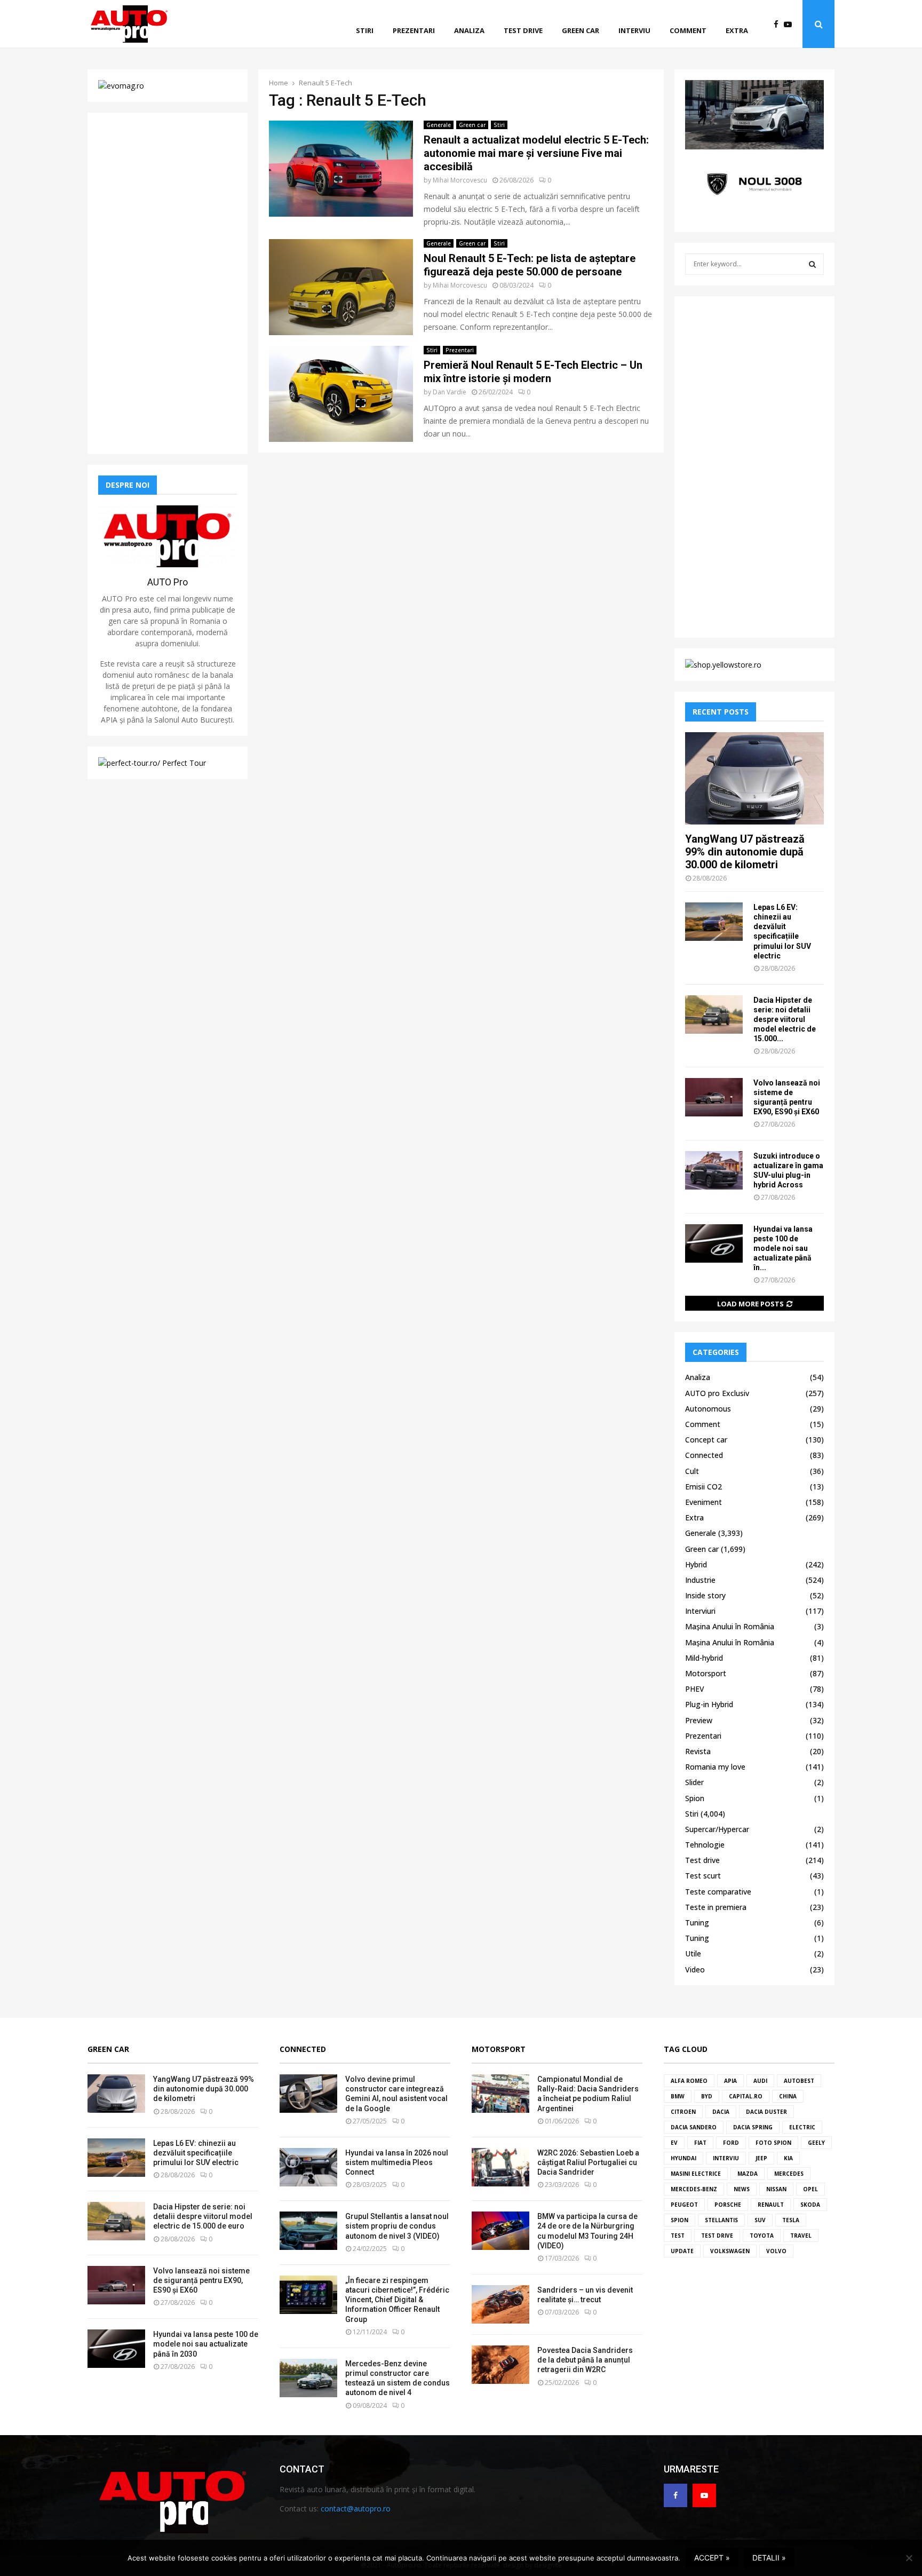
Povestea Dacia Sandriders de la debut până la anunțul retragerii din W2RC (585, 2360)
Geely (816, 2143)
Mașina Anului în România (730, 1626)
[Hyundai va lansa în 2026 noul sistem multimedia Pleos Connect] (308, 2167)
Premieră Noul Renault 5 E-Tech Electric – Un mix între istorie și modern (533, 372)
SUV (760, 2220)
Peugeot (684, 2205)
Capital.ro (746, 2096)
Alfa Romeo (689, 2081)
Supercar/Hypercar (717, 1829)
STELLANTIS (721, 2220)
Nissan (776, 2189)
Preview (699, 1720)
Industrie (700, 1580)
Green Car (108, 2049)
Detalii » (769, 2558)
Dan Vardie (450, 392)
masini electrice (696, 2174)
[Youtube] (790, 24)
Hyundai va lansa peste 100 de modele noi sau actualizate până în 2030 (206, 2344)
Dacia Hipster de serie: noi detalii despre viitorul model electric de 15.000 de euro (203, 2216)
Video (695, 1969)
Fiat (700, 2143)
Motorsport (706, 1673)
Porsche (728, 2205)
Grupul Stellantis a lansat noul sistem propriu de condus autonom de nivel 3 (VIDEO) (397, 2226)
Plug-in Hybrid (709, 1704)
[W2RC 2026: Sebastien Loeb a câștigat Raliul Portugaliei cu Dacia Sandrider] (500, 2167)
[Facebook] (779, 24)
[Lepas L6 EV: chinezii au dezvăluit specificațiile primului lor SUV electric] (714, 922)
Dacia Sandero (694, 2127)
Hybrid (696, 1564)
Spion (695, 1798)
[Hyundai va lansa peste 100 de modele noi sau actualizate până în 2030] (714, 1243)
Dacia (721, 2112)
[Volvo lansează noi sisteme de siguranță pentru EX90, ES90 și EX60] (714, 1097)
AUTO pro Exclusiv (717, 1393)
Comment (688, 30)
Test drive (523, 30)
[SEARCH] (812, 264)
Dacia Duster (766, 2112)
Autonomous (708, 1409)
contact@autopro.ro (356, 2508)
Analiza (469, 30)
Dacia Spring (753, 2127)
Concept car (706, 1440)
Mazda (748, 2174)
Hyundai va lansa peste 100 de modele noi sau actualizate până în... (783, 1248)
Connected (704, 1455)
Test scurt (703, 1876)
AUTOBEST (799, 2081)
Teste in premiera (716, 1907)
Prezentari (414, 30)
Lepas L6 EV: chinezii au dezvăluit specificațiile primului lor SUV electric (196, 2153)
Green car (581, 30)
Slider (694, 1782)
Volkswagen (730, 2251)
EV (674, 2143)
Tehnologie (705, 1845)
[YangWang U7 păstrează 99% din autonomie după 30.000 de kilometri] (754, 778)
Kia (788, 2158)
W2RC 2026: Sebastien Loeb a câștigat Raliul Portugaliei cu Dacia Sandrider (588, 2162)
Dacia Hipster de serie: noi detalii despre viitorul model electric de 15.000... (785, 1019)
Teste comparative (718, 1892)
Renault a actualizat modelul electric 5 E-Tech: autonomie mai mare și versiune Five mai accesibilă (536, 153)
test (678, 2236)
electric (802, 2127)
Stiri (365, 30)
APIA (730, 2081)
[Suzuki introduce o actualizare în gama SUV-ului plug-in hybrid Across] (714, 1170)
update (682, 2251)
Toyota (762, 2236)
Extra (737, 30)
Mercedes (789, 2174)
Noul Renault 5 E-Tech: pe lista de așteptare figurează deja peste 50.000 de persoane (530, 265)
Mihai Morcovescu (460, 180)
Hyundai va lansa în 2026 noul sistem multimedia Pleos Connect (397, 2162)
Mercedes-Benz (694, 2189)
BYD (707, 2096)
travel (801, 2236)
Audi (760, 2081)
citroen (683, 2112)
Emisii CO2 (704, 1487)
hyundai (683, 2158)
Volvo (776, 2251)
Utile (693, 1953)
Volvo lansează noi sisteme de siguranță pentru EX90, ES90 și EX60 (201, 2280)
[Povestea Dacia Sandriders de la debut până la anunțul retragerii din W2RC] (500, 2365)
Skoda (810, 2205)
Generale (439, 125)
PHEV (695, 1689)
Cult (692, 1471)
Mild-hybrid (704, 1658)
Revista (698, 1751)
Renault (771, 2205)
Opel (810, 2189)
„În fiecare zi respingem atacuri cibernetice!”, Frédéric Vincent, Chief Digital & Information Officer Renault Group (397, 2300)
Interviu (634, 30)
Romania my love (715, 1767)
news (742, 2189)
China (788, 2096)
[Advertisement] (168, 283)
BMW (678, 2096)
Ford (731, 2143)
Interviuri (700, 1611)
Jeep (761, 2158)
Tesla (791, 2220)
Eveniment (704, 1502)
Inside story (705, 1595)
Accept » (712, 2558)
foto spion (773, 2143)
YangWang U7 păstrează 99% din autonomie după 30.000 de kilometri (745, 852)
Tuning (697, 1923)
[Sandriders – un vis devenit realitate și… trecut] (500, 2304)
